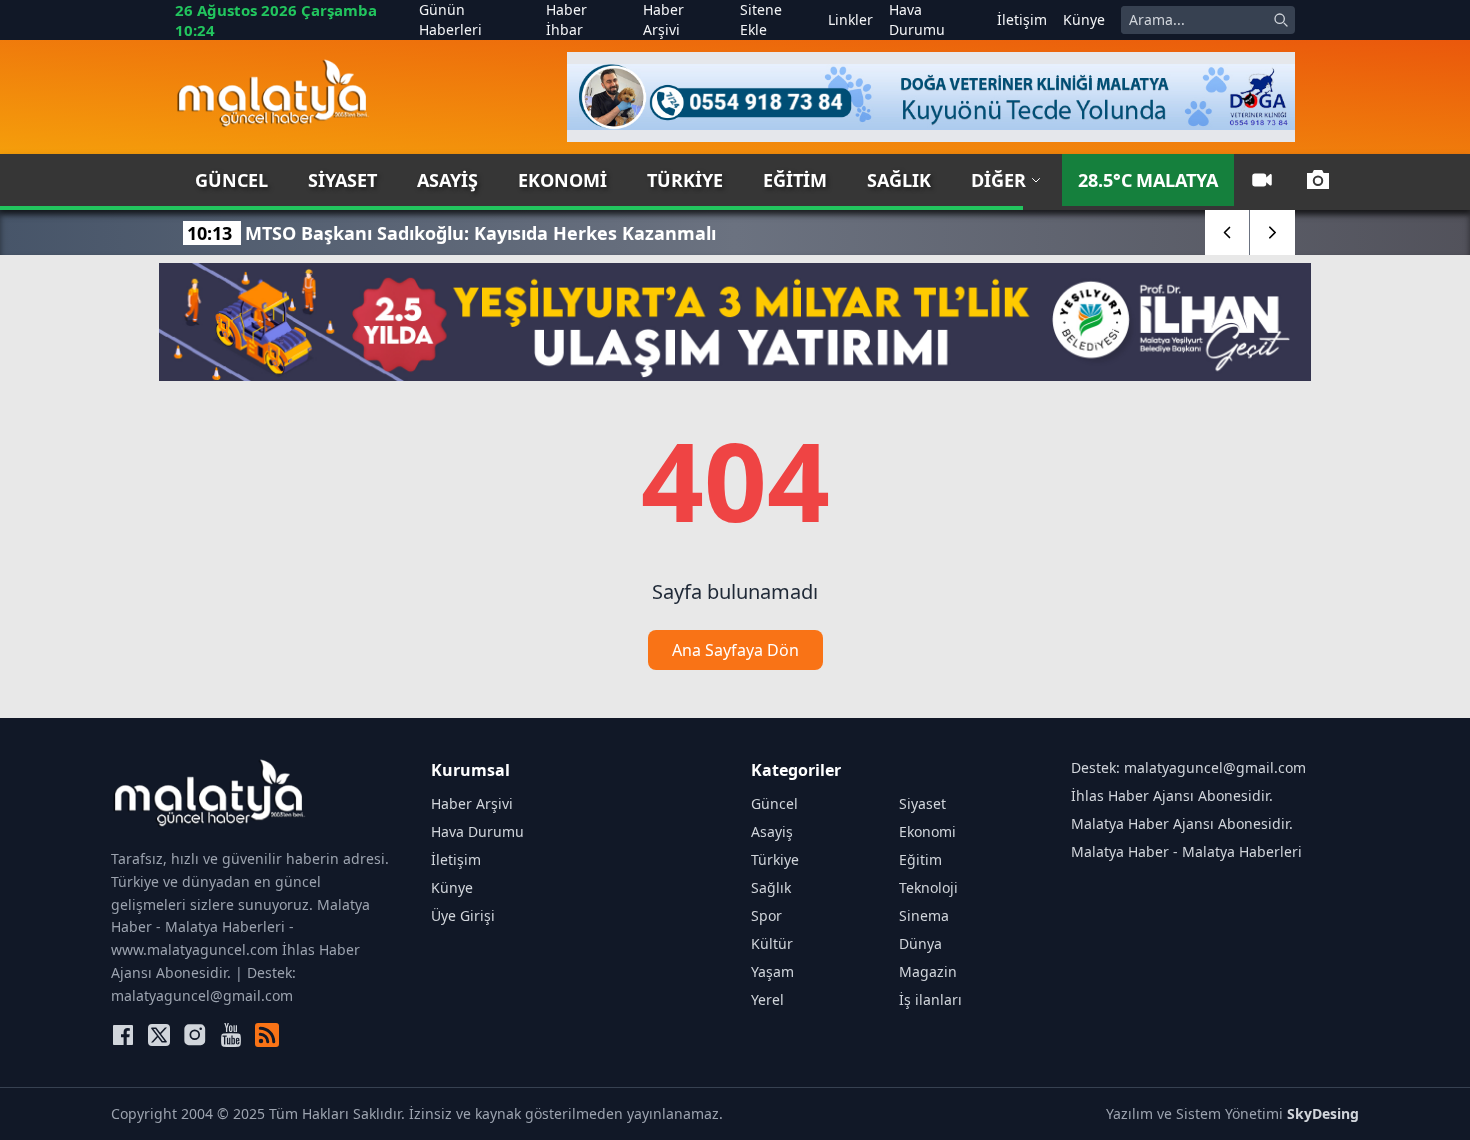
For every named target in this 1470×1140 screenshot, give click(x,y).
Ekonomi (562, 180)
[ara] (1281, 20)
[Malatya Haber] (272, 97)
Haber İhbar (566, 19)
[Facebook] (123, 1035)
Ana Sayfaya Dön (735, 650)
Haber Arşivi (663, 19)
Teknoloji (928, 887)
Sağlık (899, 180)
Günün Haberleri (450, 19)
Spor (766, 915)
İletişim (1022, 19)
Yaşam (772, 971)
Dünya (920, 943)
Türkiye (685, 180)
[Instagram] (195, 1035)
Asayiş (447, 180)
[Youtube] (231, 1035)
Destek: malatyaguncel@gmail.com (1188, 767)
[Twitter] (159, 1035)
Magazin (928, 971)
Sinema (924, 915)
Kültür (772, 943)
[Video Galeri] (1262, 180)
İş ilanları (930, 999)
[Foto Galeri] (1318, 180)
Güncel (231, 180)
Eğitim (795, 180)
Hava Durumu (917, 19)
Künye (1084, 19)
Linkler (850, 19)
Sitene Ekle (761, 19)
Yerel (767, 999)
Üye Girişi (463, 915)
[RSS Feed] (267, 1035)
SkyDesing (1323, 1113)
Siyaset (342, 180)
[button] (1227, 232)
